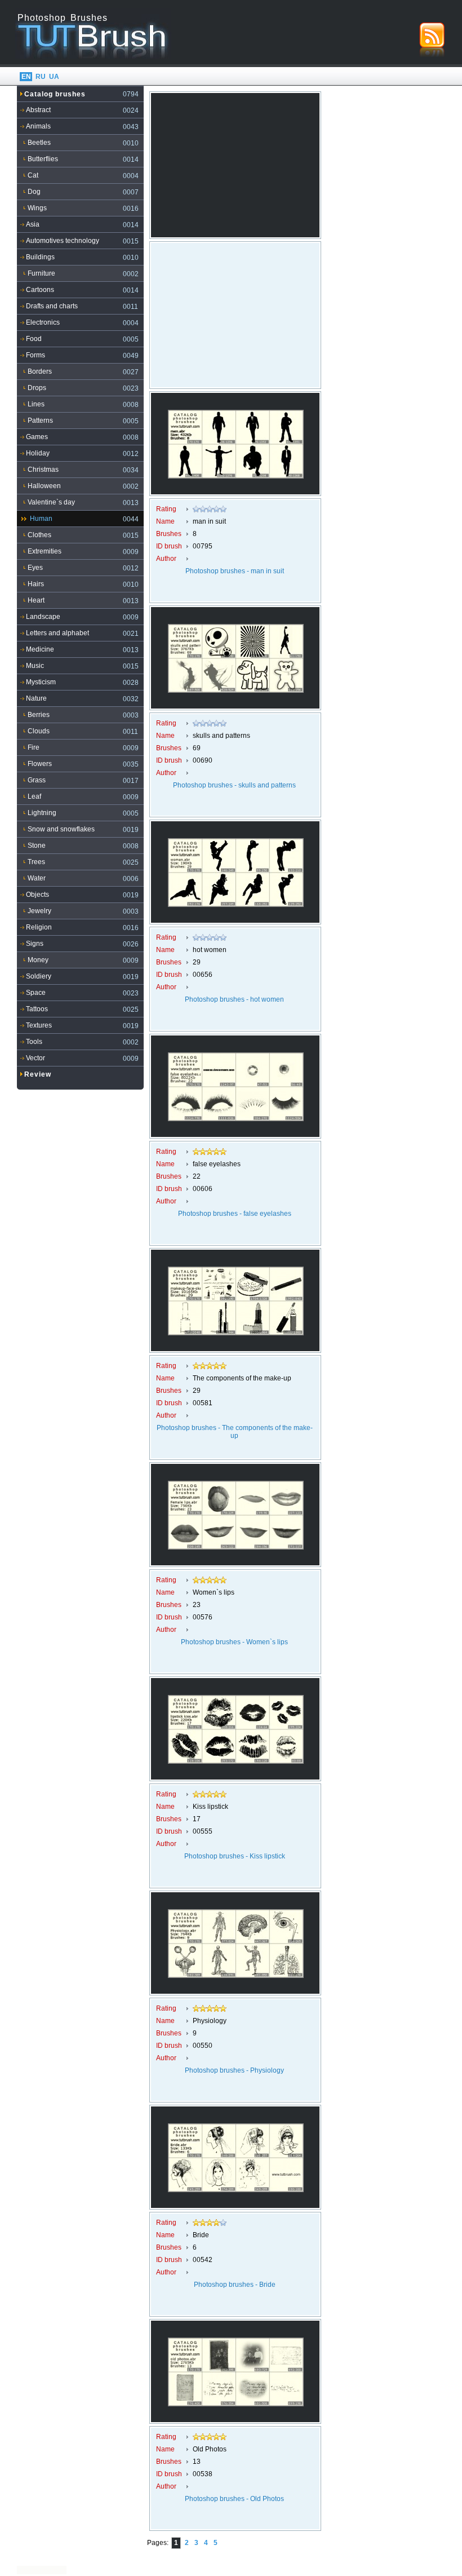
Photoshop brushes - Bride (235, 2285)
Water (37, 878)
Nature (36, 698)
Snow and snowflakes (61, 829)
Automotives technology (63, 241)
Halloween (44, 486)
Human (41, 519)
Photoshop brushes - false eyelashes (235, 1214)
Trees (36, 862)
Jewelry (39, 911)
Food (34, 339)
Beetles (39, 143)
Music (35, 666)
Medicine (40, 649)
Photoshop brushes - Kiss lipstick (235, 1856)
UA (54, 77)
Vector (35, 1058)
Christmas (43, 470)
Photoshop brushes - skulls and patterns (234, 785)
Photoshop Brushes (63, 18)
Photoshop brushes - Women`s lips (234, 1642)
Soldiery (39, 976)
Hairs (36, 584)
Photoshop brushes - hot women (234, 999)
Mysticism (41, 682)
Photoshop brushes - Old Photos (234, 2499)
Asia (33, 224)
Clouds (39, 731)
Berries (39, 715)
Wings (37, 208)
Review (38, 1074)
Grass (37, 780)
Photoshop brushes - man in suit (235, 571)
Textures (39, 1025)
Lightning (42, 813)
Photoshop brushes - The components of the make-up (235, 1432)
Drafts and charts (52, 306)
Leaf (34, 796)
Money (38, 960)
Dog (34, 192)
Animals (38, 126)
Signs (35, 944)
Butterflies (43, 159)
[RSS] (432, 39)
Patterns (40, 421)
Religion (39, 927)
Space (36, 993)
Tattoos (37, 1009)
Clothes (39, 535)
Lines (36, 404)
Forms (35, 355)
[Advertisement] (236, 163)
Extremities (45, 551)
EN (26, 77)
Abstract (38, 110)
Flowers (40, 764)
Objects (37, 895)
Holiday (38, 453)
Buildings (40, 257)
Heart (36, 600)
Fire (34, 747)
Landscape (43, 617)
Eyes (35, 568)
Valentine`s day (51, 502)
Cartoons (40, 290)
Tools (34, 1042)
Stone (37, 846)
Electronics (43, 322)
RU (41, 77)
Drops (37, 388)
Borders (40, 371)
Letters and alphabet (57, 633)
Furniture (41, 273)
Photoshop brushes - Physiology (234, 2070)
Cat (33, 175)
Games (37, 437)
